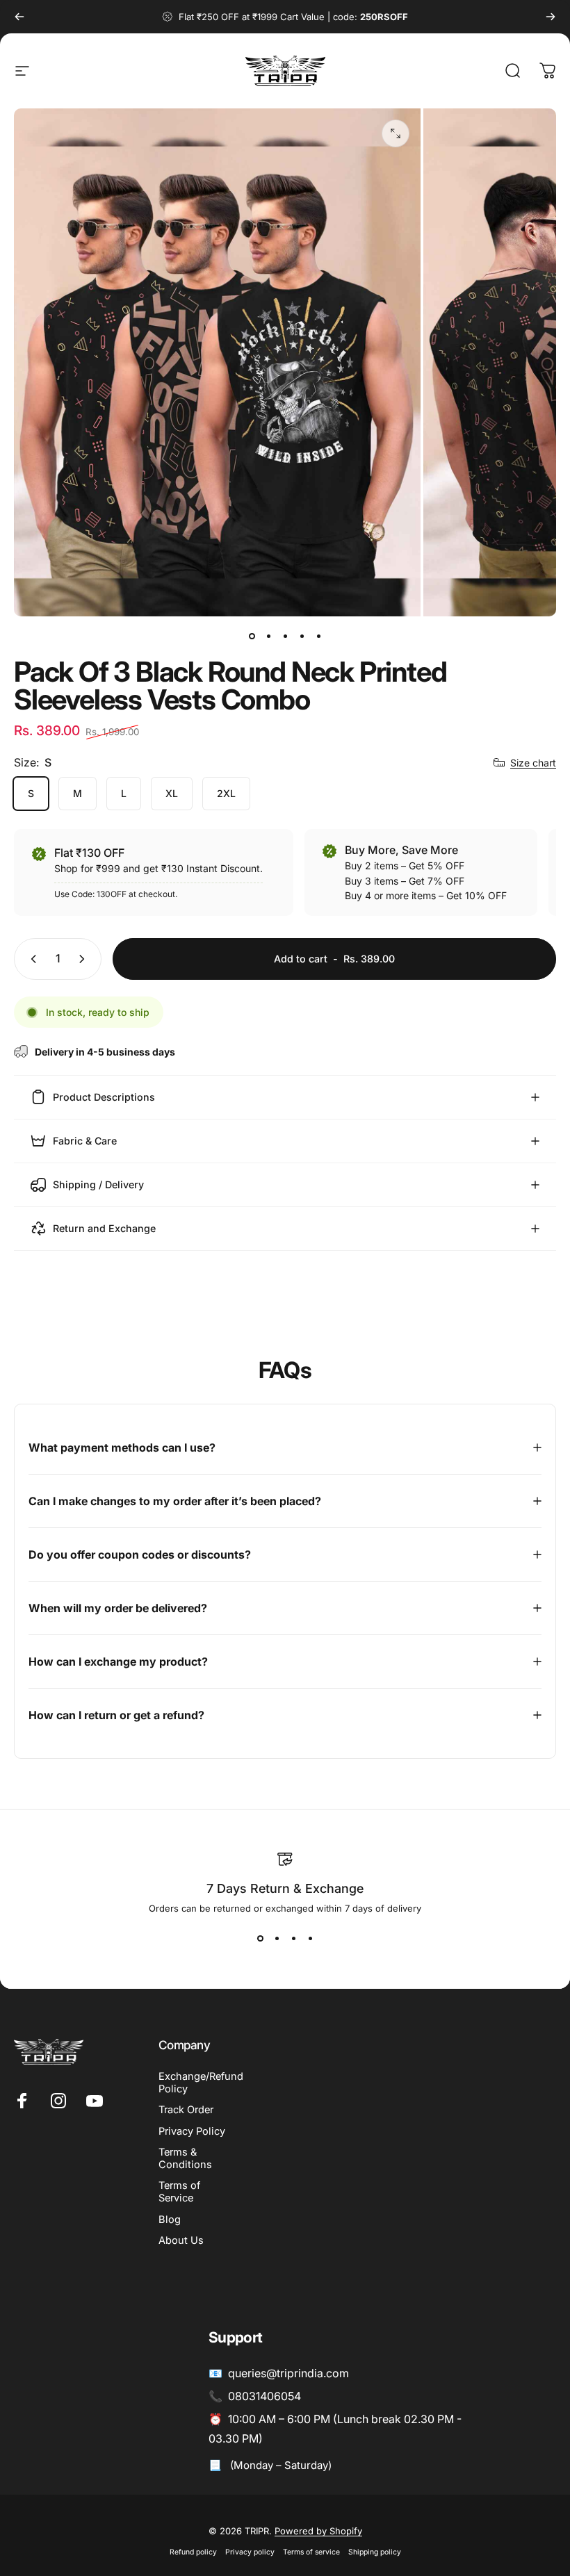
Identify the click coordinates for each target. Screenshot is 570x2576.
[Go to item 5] (318, 636)
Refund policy (193, 2552)
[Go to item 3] (285, 636)
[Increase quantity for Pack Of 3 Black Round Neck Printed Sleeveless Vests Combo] (85, 959)
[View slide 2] (277, 1939)
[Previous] (19, 17)
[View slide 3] (293, 1939)
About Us (181, 2240)
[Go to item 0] (252, 636)
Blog (170, 2220)
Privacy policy (250, 2552)
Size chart (533, 763)
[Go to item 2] (268, 636)
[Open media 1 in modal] (396, 133)
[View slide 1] (260, 1939)
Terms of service (311, 2552)
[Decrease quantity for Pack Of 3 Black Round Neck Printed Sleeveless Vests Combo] (31, 959)
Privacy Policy (192, 2131)
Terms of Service (179, 2192)
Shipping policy (375, 2552)
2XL (226, 793)
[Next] (551, 17)
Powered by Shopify (318, 2531)
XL (172, 793)
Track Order (186, 2110)
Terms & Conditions (185, 2158)
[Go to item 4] (302, 636)
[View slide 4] (310, 1939)
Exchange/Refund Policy (201, 2083)
